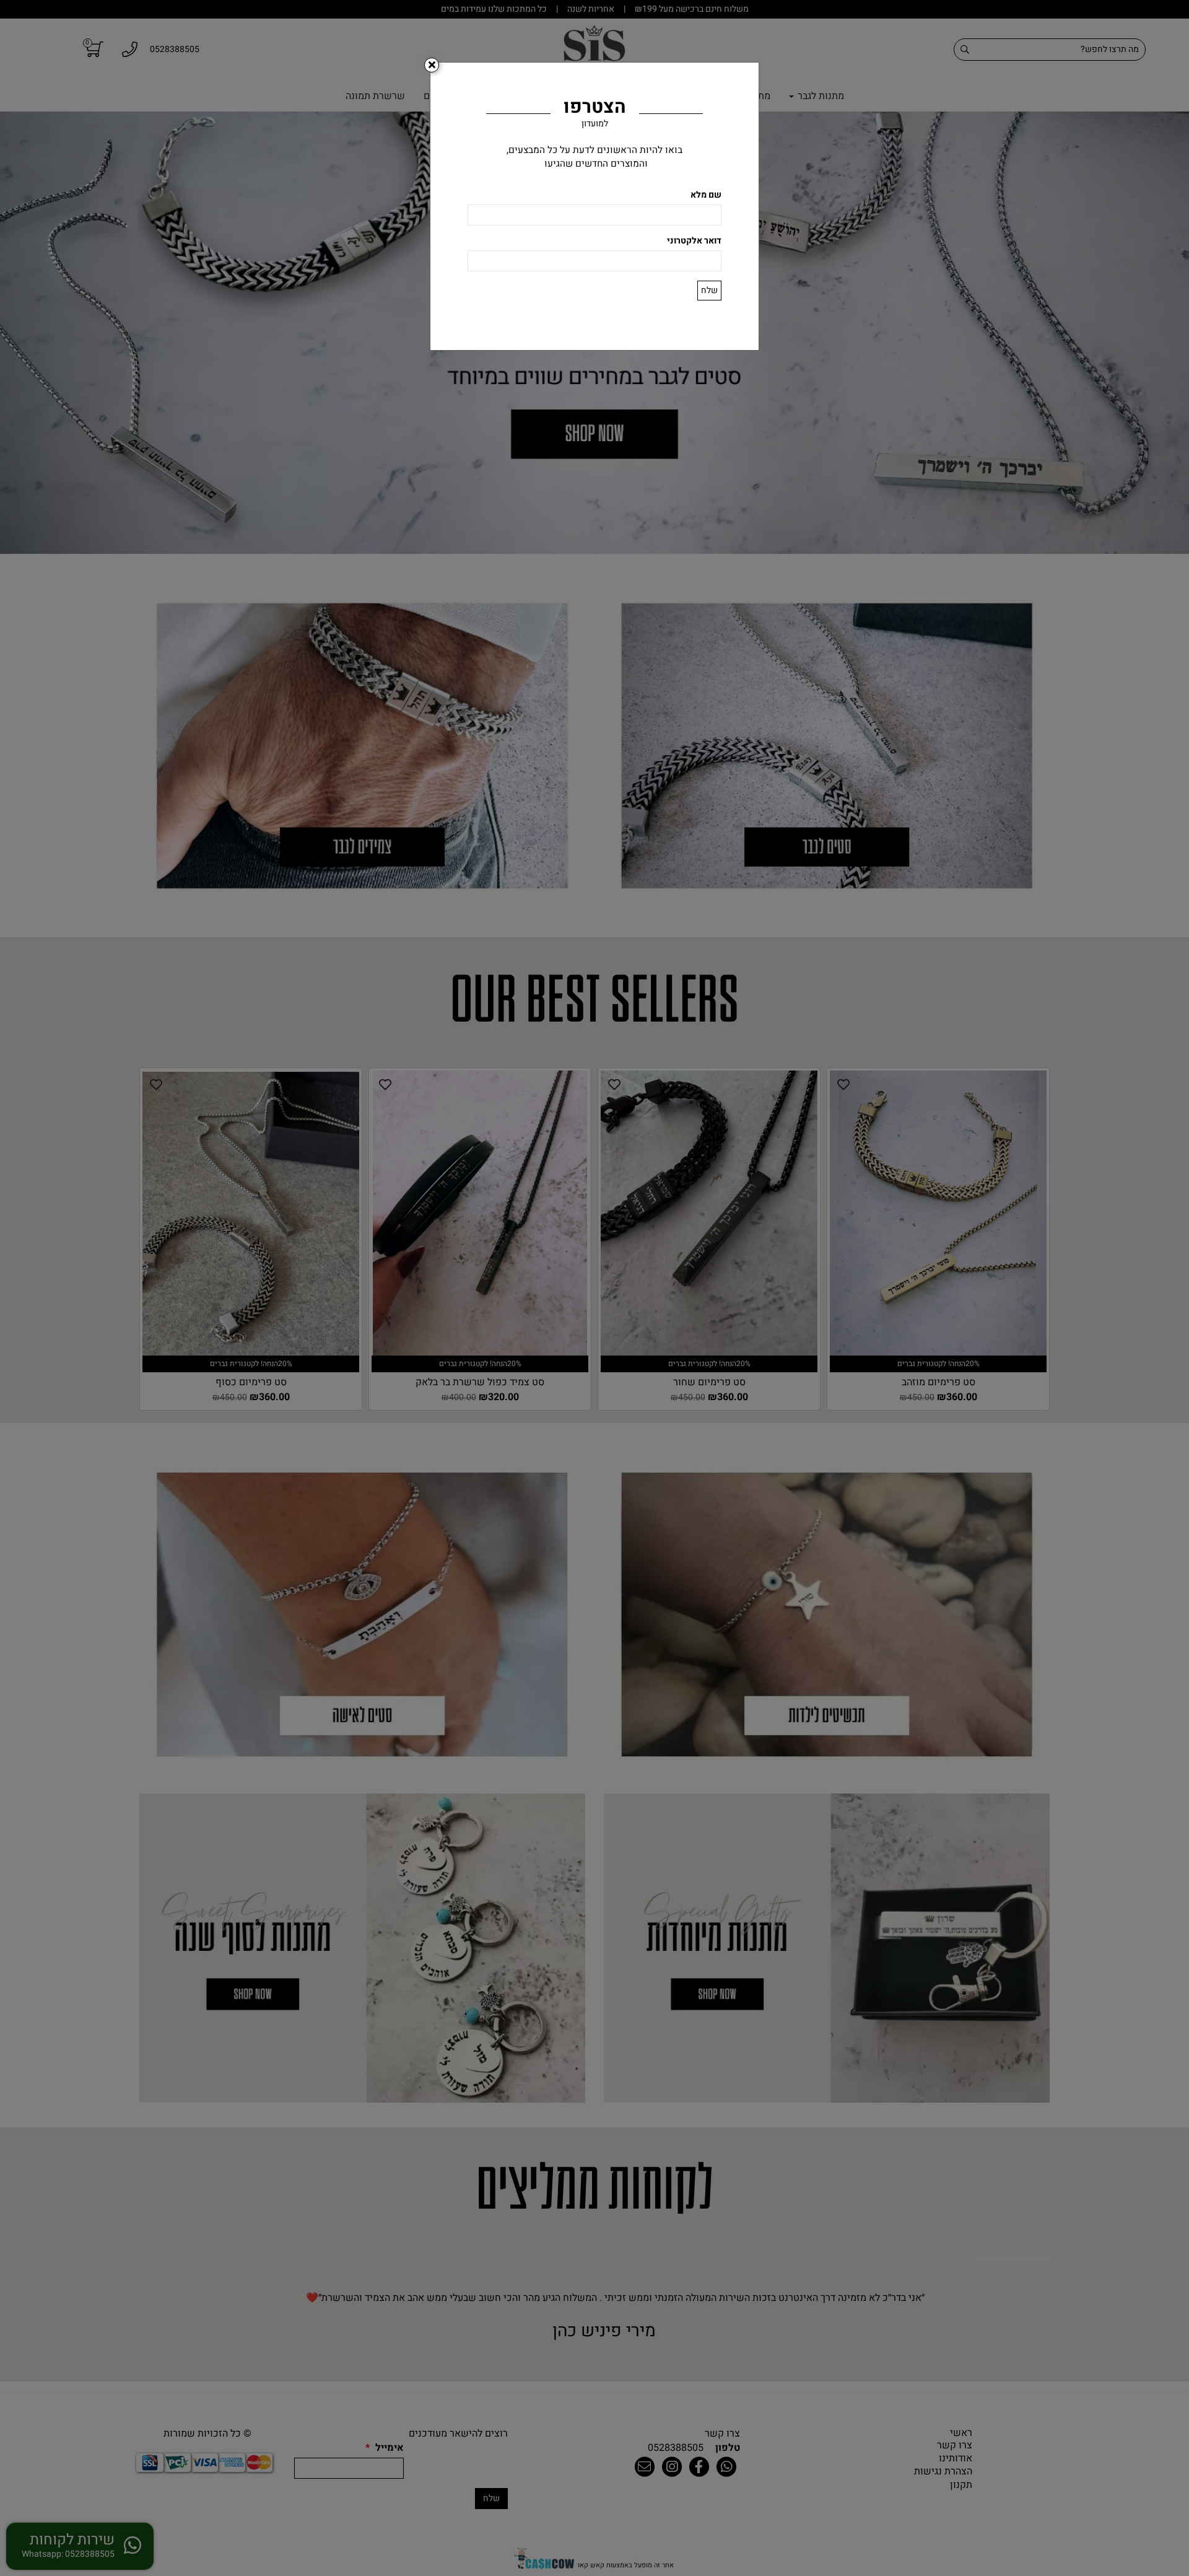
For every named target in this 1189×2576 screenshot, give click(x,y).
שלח (709, 290)
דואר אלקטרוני (694, 241)
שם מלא (706, 195)
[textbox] (594, 157)
